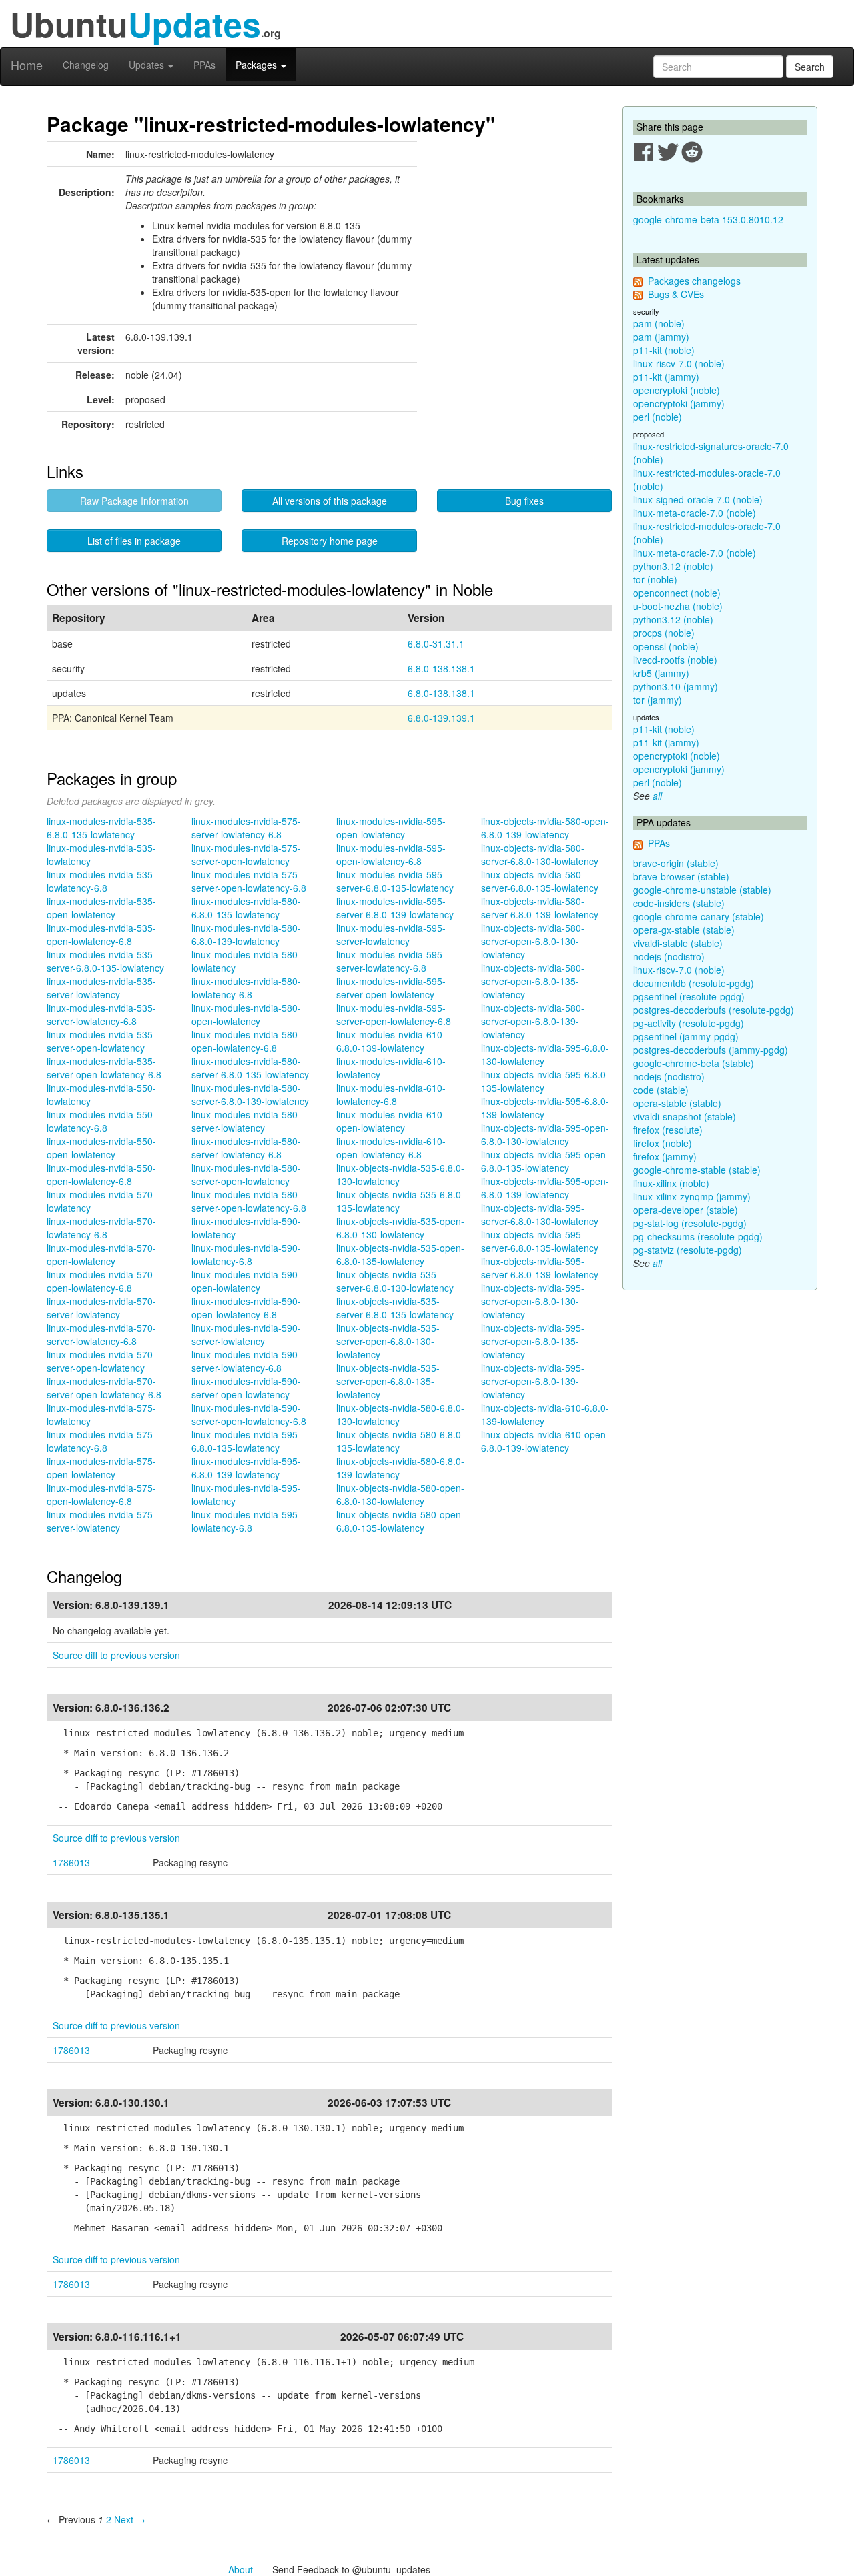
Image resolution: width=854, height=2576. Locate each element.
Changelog (86, 65)
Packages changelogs (694, 281)
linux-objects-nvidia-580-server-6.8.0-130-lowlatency (540, 854)
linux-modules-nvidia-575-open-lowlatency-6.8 (101, 1494)
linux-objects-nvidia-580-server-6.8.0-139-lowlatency (540, 908)
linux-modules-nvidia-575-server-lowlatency (101, 1521)
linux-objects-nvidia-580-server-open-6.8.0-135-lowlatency (533, 981)
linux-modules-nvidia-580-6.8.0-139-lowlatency (246, 934)
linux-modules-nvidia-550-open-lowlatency (101, 1148)
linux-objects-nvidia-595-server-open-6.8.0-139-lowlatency (533, 1381)
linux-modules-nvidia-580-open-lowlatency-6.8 (246, 1041)
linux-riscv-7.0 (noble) (679, 363)
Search (810, 67)
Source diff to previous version (116, 1655)
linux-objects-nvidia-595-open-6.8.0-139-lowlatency (545, 1188)
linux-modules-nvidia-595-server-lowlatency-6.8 (391, 961)
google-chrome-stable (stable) (697, 1170)
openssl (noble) (666, 646)
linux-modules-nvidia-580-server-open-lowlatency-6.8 (249, 1201)
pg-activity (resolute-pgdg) (689, 1023)
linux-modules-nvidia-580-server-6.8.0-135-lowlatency (250, 1068)
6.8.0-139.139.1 (441, 718)
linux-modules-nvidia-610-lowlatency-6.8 (391, 1094)
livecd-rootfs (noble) (675, 660)
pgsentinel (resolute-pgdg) (689, 996)
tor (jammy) (658, 700)
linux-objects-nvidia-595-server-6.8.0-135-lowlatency (540, 1241)
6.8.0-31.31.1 (436, 643)
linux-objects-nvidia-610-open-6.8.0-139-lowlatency (545, 1441)
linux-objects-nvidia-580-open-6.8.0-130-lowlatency (400, 1494)
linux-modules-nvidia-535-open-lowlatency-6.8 (101, 934)
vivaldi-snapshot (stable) (685, 1116)
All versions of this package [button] (330, 501)
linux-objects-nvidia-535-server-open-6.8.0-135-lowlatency (388, 1381)
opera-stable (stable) (677, 1103)
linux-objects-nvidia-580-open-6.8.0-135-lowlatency (400, 1521)
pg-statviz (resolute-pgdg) (688, 1250)
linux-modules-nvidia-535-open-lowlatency (101, 908)
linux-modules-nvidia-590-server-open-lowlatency (246, 1388)
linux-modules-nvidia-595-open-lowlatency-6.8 (391, 854)
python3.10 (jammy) (676, 686)
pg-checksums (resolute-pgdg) (698, 1236)
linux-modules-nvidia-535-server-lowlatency (101, 988)
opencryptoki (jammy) (679, 403)
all (657, 796)
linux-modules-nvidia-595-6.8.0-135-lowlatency (246, 1441)
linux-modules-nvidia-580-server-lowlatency (246, 1121)
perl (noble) (658, 417)
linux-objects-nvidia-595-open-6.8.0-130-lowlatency (545, 1134)
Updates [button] (148, 65)
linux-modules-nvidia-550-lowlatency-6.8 (101, 1121)
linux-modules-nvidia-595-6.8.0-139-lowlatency (246, 1468)
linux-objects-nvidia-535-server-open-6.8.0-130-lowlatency (388, 1341)
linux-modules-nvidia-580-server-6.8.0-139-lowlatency (250, 1094)
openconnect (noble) (677, 593)
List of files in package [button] (134, 541)
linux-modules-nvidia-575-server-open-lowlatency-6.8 (249, 881)
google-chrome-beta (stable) (694, 1063)
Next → (130, 2519)
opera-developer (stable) (686, 1210)
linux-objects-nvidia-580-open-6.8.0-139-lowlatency (545, 828)
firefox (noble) (663, 1143)
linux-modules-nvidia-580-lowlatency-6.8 (246, 988)
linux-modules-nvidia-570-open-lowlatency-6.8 (101, 1281)
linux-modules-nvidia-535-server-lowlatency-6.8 (101, 1014)
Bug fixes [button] (524, 501)
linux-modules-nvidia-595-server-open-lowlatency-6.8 (394, 1014)
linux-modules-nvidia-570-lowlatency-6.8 (101, 1228)
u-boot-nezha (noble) (678, 606)
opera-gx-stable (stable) (684, 930)
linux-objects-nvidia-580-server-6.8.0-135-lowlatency (540, 881)
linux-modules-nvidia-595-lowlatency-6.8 (246, 1521)
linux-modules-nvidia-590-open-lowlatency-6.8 (246, 1308)
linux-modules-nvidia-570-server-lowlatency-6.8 (101, 1334)
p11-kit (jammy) (666, 377)
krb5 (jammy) (661, 673)
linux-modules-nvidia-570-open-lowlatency (101, 1254)
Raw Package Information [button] (134, 501)
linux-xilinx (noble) (671, 1183)
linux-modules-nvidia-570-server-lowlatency (101, 1308)
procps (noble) (664, 633)
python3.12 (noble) (673, 566)
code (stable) (661, 1090)
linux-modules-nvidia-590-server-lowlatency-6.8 (246, 1361)
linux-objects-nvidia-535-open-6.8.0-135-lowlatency (400, 1254)
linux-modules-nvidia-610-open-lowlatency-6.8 (391, 1148)
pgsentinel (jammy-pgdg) (686, 1036)
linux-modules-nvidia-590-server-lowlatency (246, 1334)
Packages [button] (258, 65)
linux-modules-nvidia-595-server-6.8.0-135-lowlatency (395, 881)
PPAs (204, 65)
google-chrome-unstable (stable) (702, 890)
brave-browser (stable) (681, 876)
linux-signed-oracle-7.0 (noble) (698, 499)
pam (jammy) (661, 337)
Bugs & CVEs (676, 294)
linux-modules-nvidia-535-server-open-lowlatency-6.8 (104, 1068)
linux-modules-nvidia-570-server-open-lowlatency (101, 1361)
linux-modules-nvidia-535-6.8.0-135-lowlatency (101, 828)
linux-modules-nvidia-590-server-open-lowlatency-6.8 (249, 1414)
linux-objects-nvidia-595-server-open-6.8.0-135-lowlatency (533, 1341)
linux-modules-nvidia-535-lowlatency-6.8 (101, 881)
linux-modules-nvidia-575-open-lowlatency (101, 1468)
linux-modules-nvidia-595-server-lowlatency (391, 934)
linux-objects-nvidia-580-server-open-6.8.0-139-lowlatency (533, 1021)
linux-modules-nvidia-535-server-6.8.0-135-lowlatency (105, 961)
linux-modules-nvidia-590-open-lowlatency (246, 1281)
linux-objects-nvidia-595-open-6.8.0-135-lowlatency (545, 1161)
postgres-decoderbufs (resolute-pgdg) (714, 1010)
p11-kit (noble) (664, 350)
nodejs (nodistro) (669, 956)
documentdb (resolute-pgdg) (694, 983)
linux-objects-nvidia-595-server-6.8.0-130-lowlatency (540, 1214)
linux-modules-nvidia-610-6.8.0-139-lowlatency (391, 1041)
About (241, 2569)
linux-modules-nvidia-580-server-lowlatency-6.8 (246, 1148)
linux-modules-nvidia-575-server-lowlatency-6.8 (246, 828)
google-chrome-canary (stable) (699, 916)
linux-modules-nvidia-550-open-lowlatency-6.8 (101, 1174)
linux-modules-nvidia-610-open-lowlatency (391, 1121)
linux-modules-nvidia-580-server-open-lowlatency (246, 1174)
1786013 (71, 1862)
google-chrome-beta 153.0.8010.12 (708, 219)
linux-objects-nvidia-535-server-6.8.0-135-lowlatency (395, 1308)
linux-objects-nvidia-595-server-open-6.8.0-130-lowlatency (533, 1301)
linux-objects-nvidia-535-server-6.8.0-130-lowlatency (395, 1281)
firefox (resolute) (668, 1130)
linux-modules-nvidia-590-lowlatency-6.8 (246, 1254)
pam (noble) (659, 323)
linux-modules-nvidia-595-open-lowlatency (391, 828)
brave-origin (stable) (676, 863)
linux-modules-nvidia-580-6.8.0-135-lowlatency (246, 908)
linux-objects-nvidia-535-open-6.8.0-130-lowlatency (400, 1228)
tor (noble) (655, 579)
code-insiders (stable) (679, 903)
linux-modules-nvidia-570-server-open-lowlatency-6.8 (104, 1388)
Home (27, 65)
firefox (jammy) (665, 1156)
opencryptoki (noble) (677, 390)
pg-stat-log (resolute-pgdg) (690, 1223)
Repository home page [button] (330, 541)
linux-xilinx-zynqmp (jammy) (692, 1196)
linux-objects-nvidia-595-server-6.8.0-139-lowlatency (540, 1268)
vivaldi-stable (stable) (678, 943)
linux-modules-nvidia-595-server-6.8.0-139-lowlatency (395, 908)
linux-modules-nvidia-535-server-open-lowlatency (101, 1041)
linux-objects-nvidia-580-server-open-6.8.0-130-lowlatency (533, 941)
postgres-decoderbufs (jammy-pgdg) (711, 1050)
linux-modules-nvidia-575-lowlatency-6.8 (101, 1441)
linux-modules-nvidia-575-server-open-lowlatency (246, 854)
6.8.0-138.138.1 (441, 668)
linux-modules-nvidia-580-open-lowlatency (246, 1014)
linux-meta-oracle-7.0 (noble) (695, 513)
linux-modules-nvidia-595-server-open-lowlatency (391, 988)
